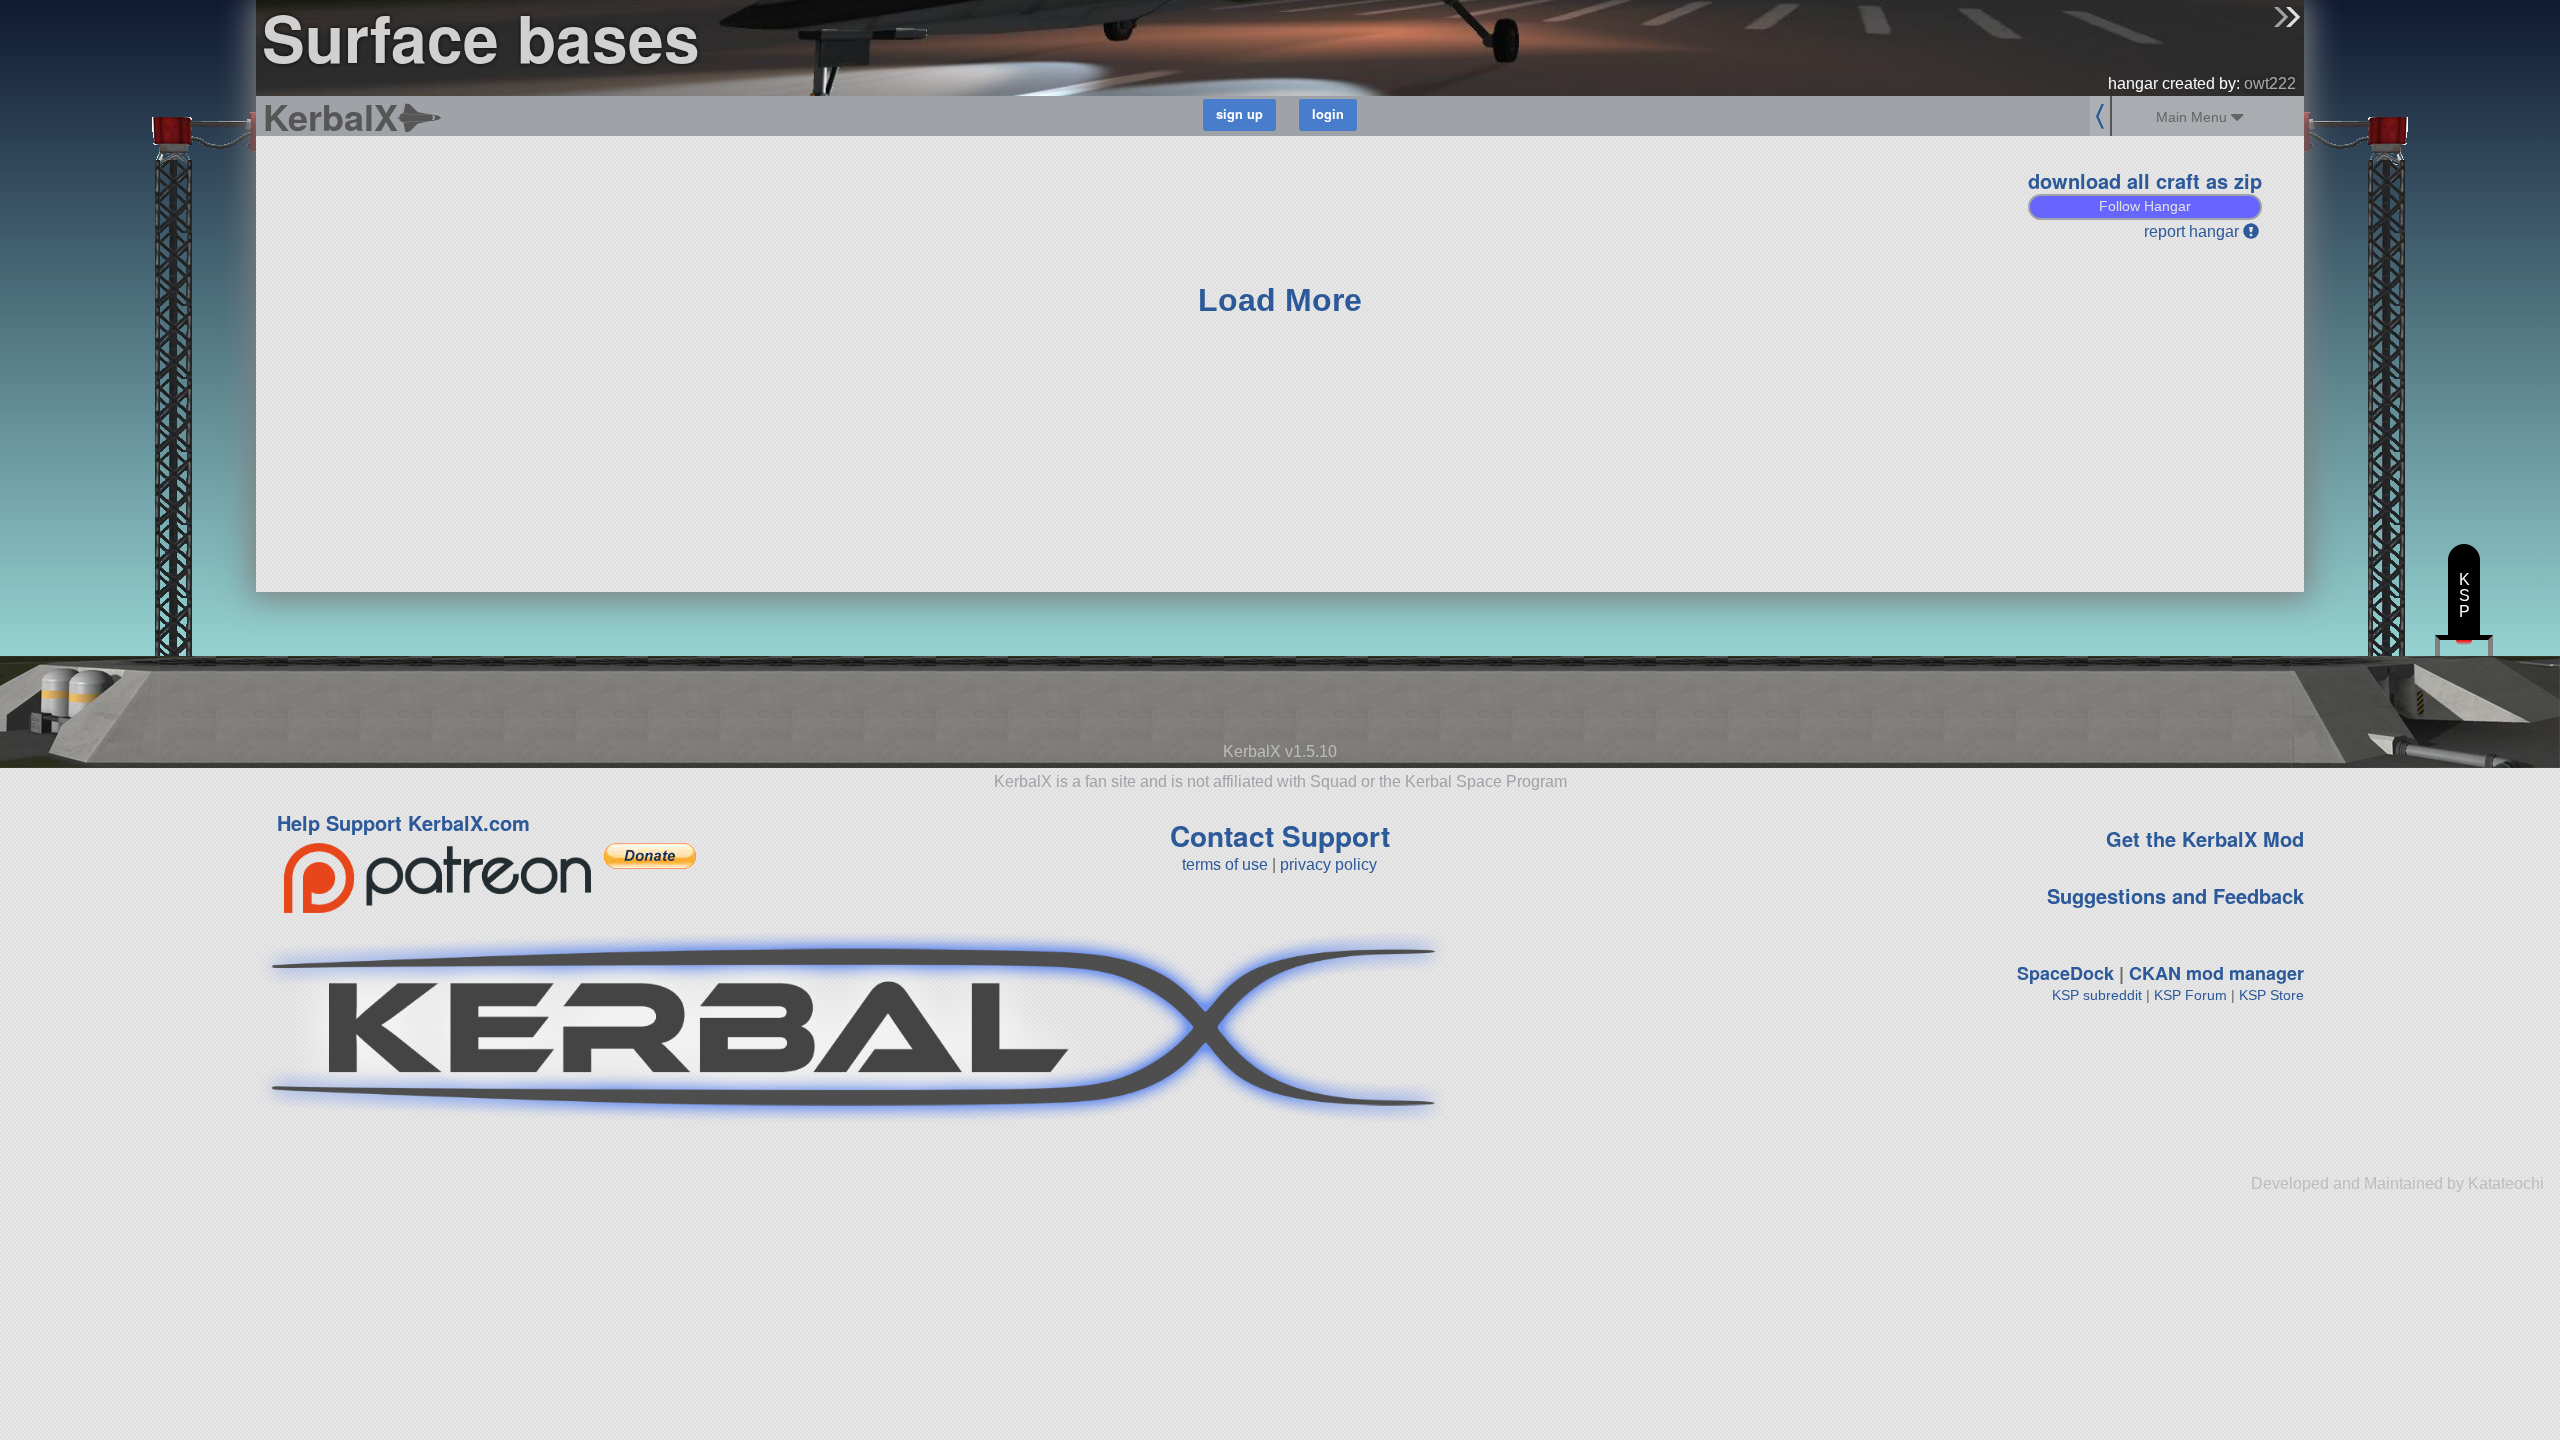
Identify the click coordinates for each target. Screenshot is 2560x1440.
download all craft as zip (2145, 180)
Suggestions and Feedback (2175, 895)
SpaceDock (2065, 973)
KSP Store (2271, 995)
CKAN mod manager (2216, 973)
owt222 (2270, 83)
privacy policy (1328, 864)
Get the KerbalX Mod (2205, 838)
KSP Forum (2190, 995)
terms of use (1225, 864)
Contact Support (1280, 835)
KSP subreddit (2097, 995)
